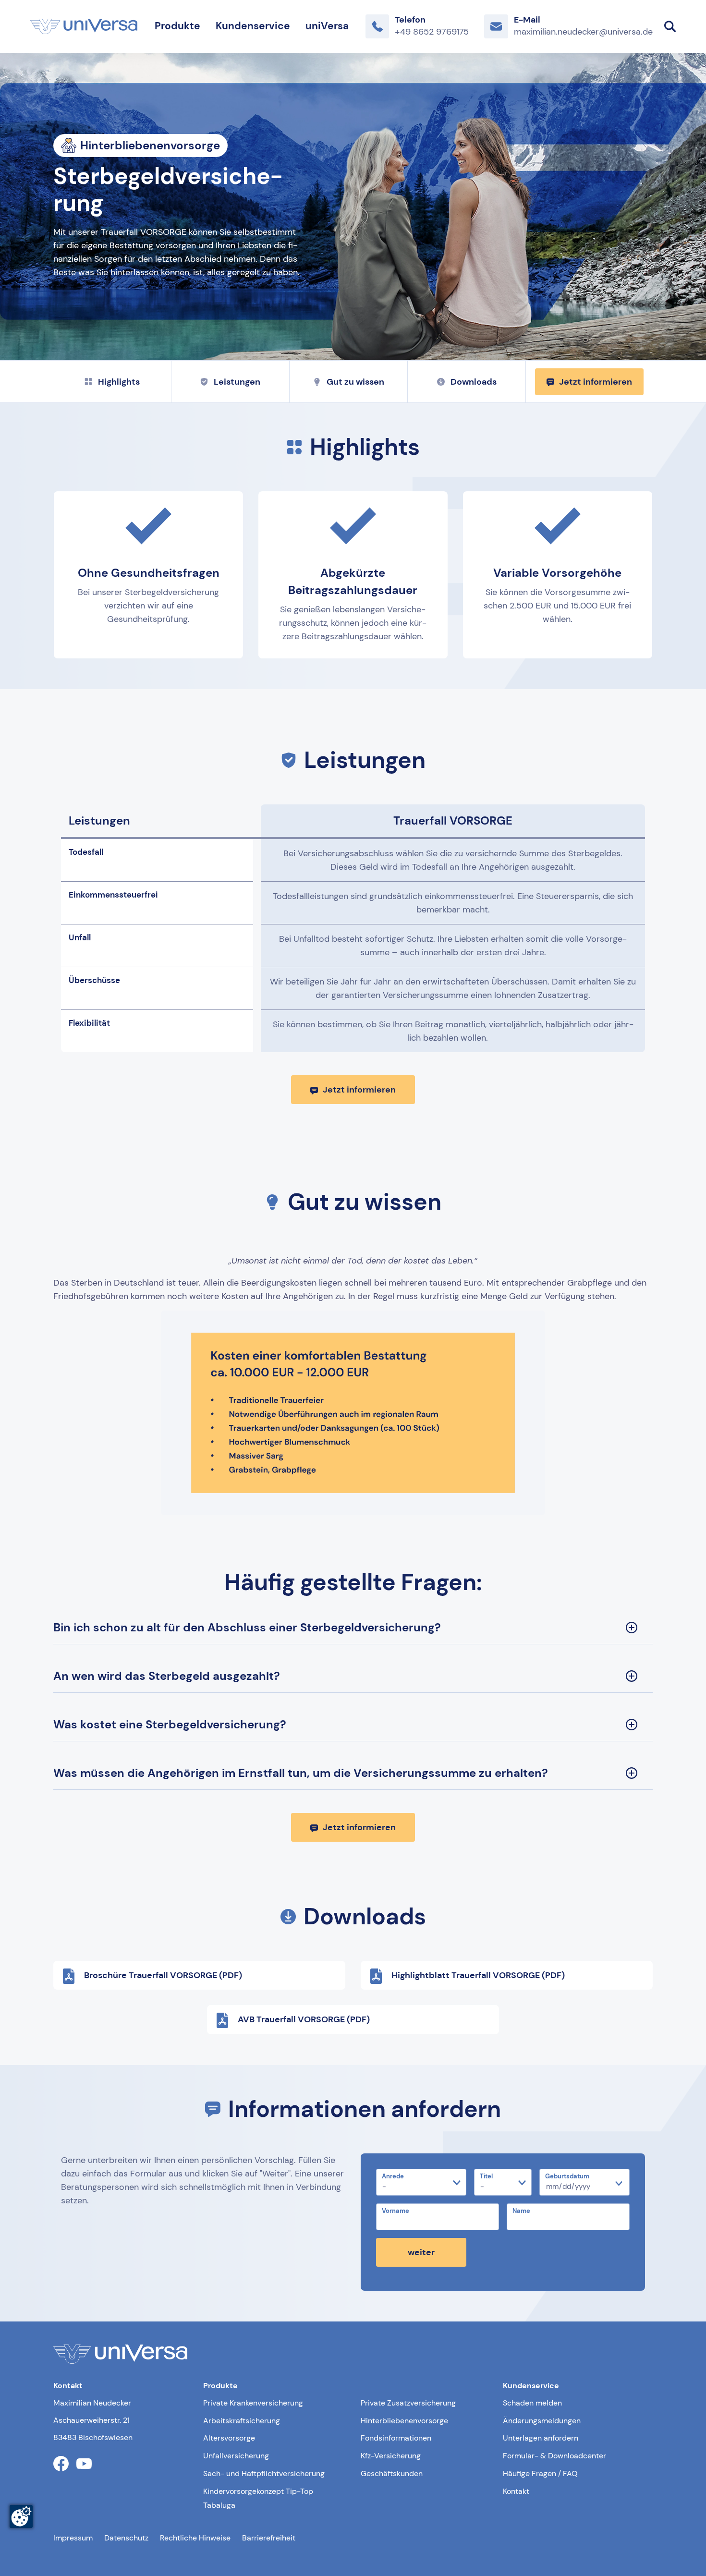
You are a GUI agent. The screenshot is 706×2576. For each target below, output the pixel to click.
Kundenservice (253, 26)
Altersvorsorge (229, 2438)
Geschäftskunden (392, 2473)
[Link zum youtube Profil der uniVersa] (84, 2464)
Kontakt (516, 2491)
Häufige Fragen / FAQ (540, 2473)
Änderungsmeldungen (542, 2421)
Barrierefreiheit (269, 2538)
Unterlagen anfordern (541, 2438)
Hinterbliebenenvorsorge (404, 2421)
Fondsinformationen (396, 2438)
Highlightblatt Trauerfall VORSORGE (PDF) (478, 1975)
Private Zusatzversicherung (408, 2403)
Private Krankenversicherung (253, 2403)
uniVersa (327, 26)
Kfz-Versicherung (391, 2456)
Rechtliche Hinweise (195, 2538)
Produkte (177, 26)
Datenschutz (126, 2538)
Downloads (474, 382)
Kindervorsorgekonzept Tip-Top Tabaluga (258, 2498)
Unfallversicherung (236, 2456)
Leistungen (237, 382)
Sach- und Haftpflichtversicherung (264, 2473)
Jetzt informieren (596, 382)
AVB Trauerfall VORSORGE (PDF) (304, 2019)
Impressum (73, 2538)
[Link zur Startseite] (84, 26)
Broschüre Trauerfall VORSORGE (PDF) (163, 1975)
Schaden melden (532, 2403)
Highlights (119, 382)
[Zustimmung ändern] (21, 2516)
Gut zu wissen (355, 382)
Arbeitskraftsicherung (242, 2421)
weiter (421, 2252)
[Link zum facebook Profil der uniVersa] (61, 2464)
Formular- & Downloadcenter (554, 2456)
